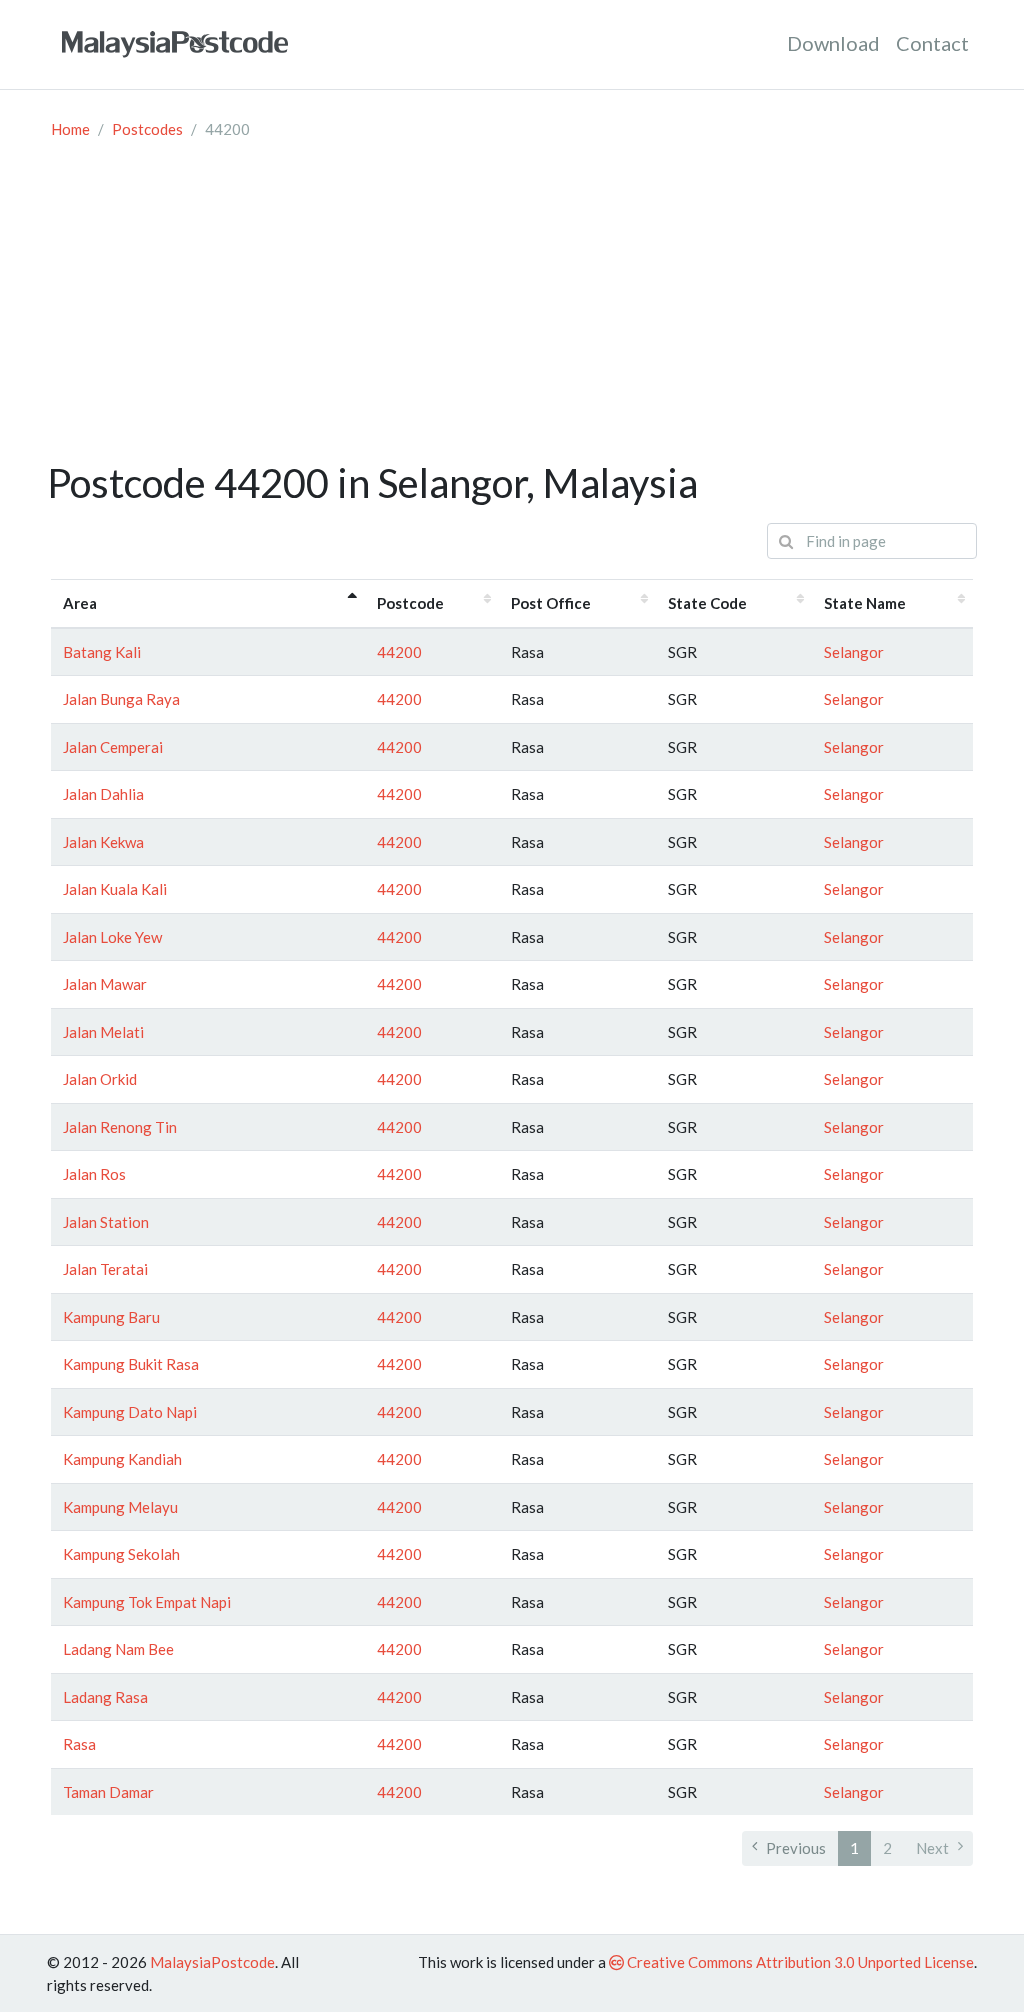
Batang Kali (102, 652)
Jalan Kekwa (103, 842)
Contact (932, 43)
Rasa (79, 1744)
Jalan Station (106, 1222)
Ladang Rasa (105, 1697)
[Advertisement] (512, 309)
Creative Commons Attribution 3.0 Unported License (799, 1962)
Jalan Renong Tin (120, 1127)
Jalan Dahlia (103, 794)
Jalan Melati (103, 1032)
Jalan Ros (94, 1174)
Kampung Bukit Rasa (131, 1364)
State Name (865, 603)
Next (932, 1848)
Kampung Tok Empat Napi (147, 1602)
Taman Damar (108, 1792)
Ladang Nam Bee (118, 1649)
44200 (399, 652)
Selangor (854, 652)
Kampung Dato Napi (130, 1412)
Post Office (551, 603)
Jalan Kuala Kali (115, 889)
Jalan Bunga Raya (121, 699)
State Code (707, 603)
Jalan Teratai (105, 1269)
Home (70, 129)
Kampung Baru (111, 1317)
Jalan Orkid (100, 1079)
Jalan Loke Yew (112, 937)
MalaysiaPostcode (212, 1962)
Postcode (410, 603)
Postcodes (147, 129)
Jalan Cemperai (113, 747)
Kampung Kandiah (122, 1459)
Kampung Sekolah (121, 1554)
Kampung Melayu (120, 1507)
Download (833, 43)
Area (80, 603)
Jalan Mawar (105, 984)
